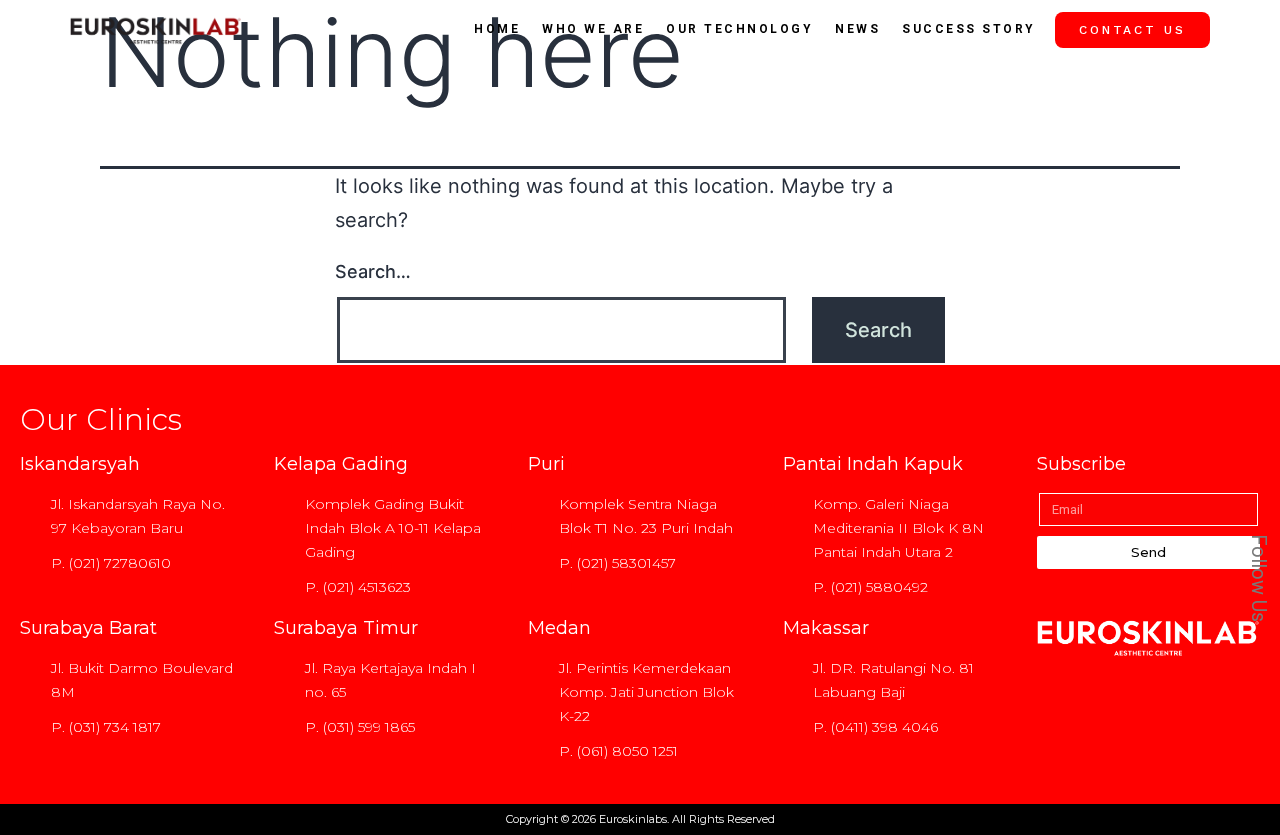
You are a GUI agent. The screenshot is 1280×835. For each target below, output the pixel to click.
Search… (373, 271)
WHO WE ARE (593, 29)
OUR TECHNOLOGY (739, 29)
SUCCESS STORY (969, 29)
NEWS (857, 29)
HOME (497, 29)
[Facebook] (1249, 387)
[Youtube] (1249, 477)
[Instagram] (1249, 432)
